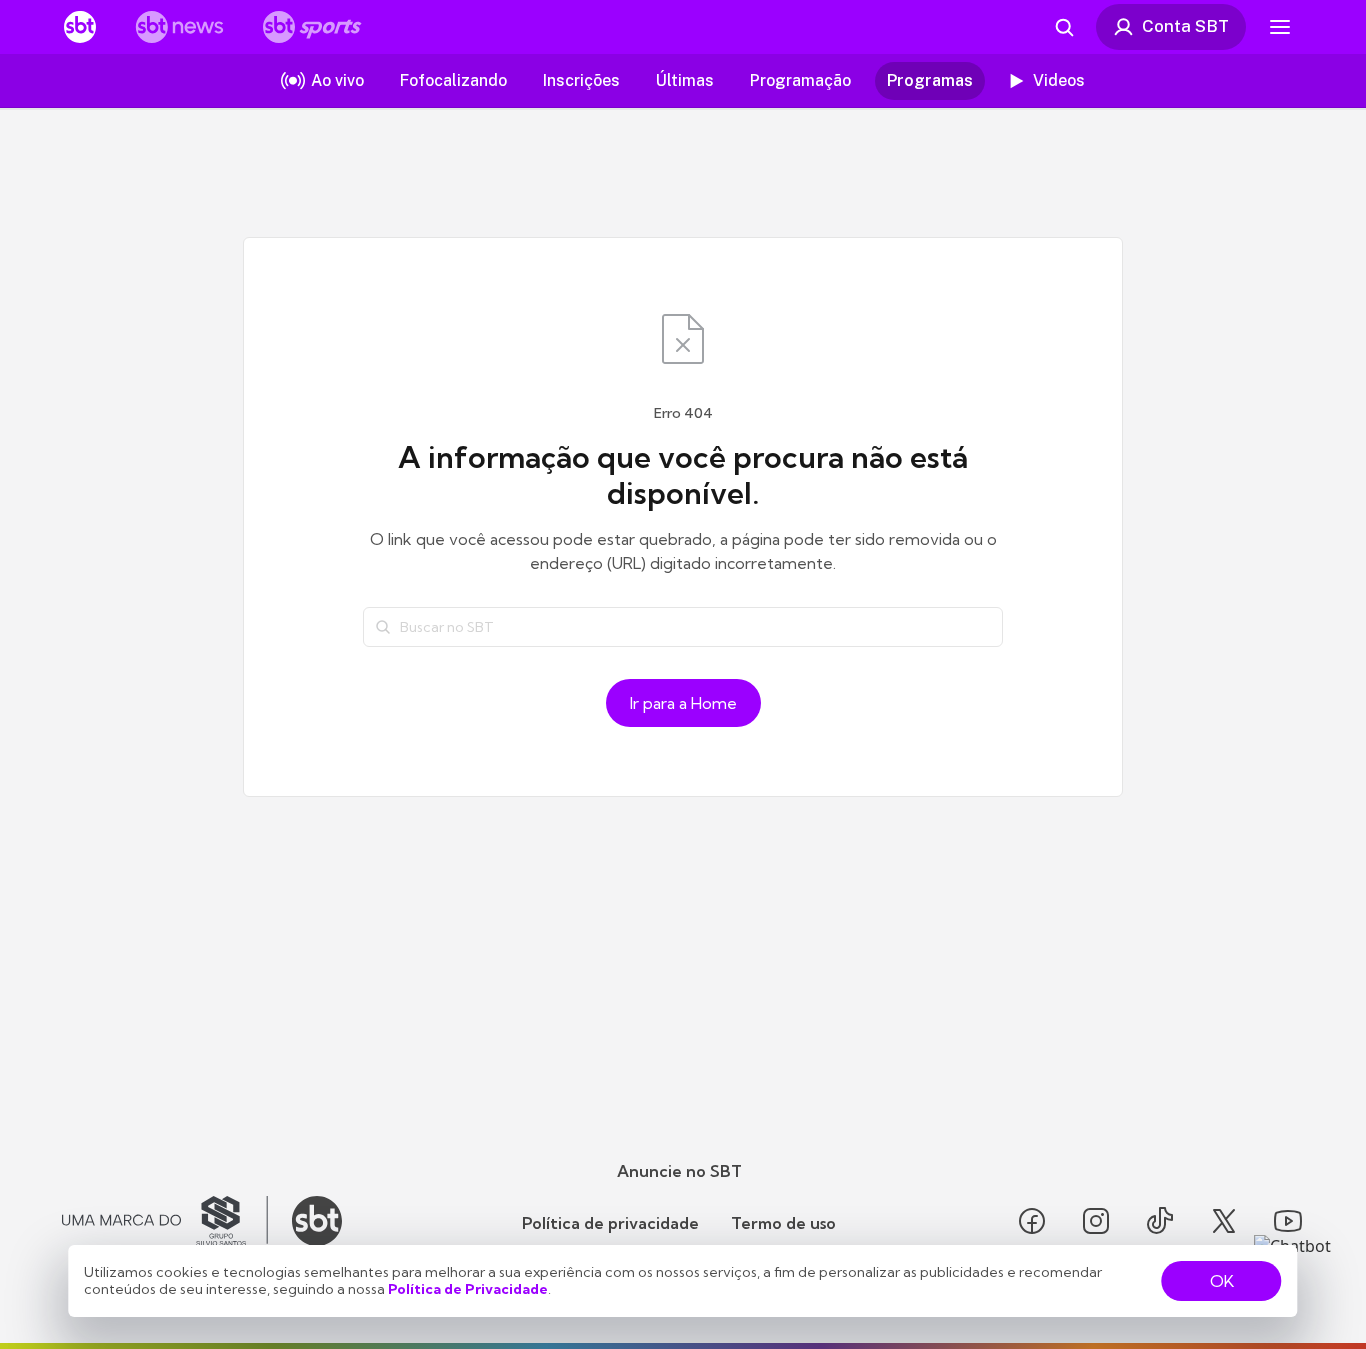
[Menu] (1280, 27)
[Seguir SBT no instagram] (1096, 1221)
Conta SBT (1185, 26)
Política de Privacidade (468, 1289)
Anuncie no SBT (679, 1171)
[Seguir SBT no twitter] (1224, 1221)
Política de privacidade (610, 1223)
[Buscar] (383, 627)
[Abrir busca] (1064, 27)
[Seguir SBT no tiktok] (1160, 1221)
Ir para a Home (683, 703)
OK (1222, 1281)
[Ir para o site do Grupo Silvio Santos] (165, 1221)
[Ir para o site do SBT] (317, 1221)
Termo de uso (783, 1223)
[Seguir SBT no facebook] (1032, 1221)
